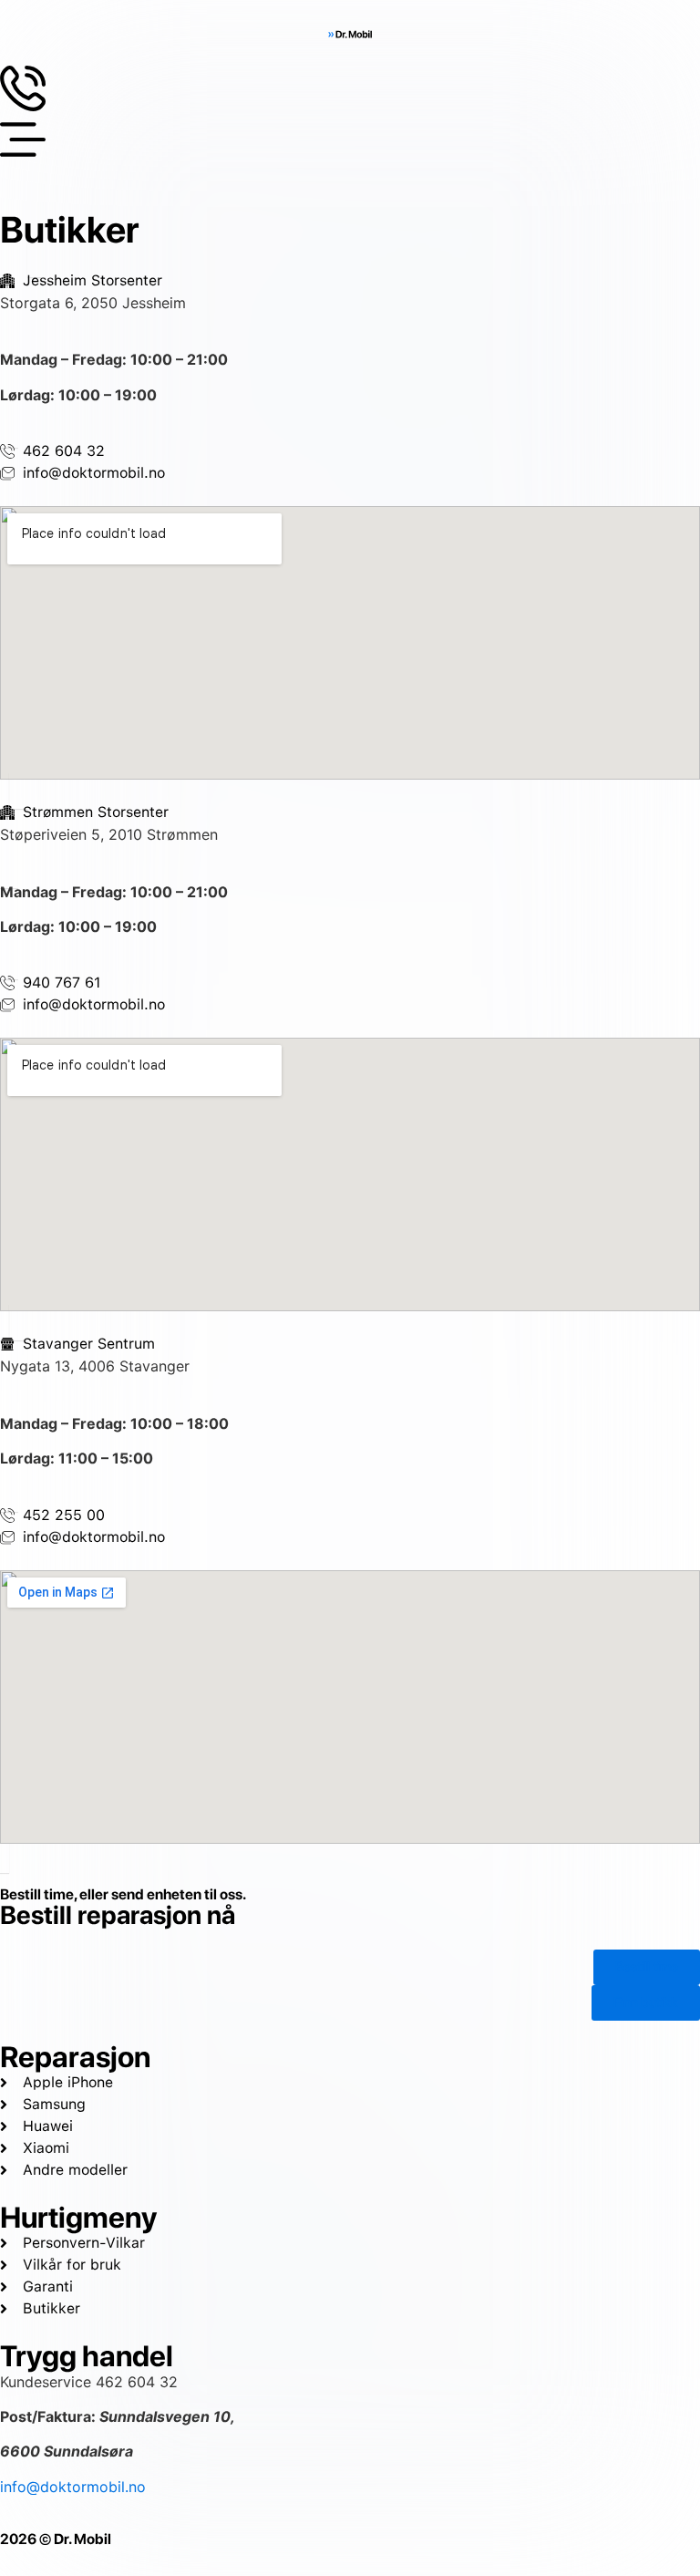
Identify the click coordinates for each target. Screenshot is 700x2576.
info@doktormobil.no (73, 2487)
